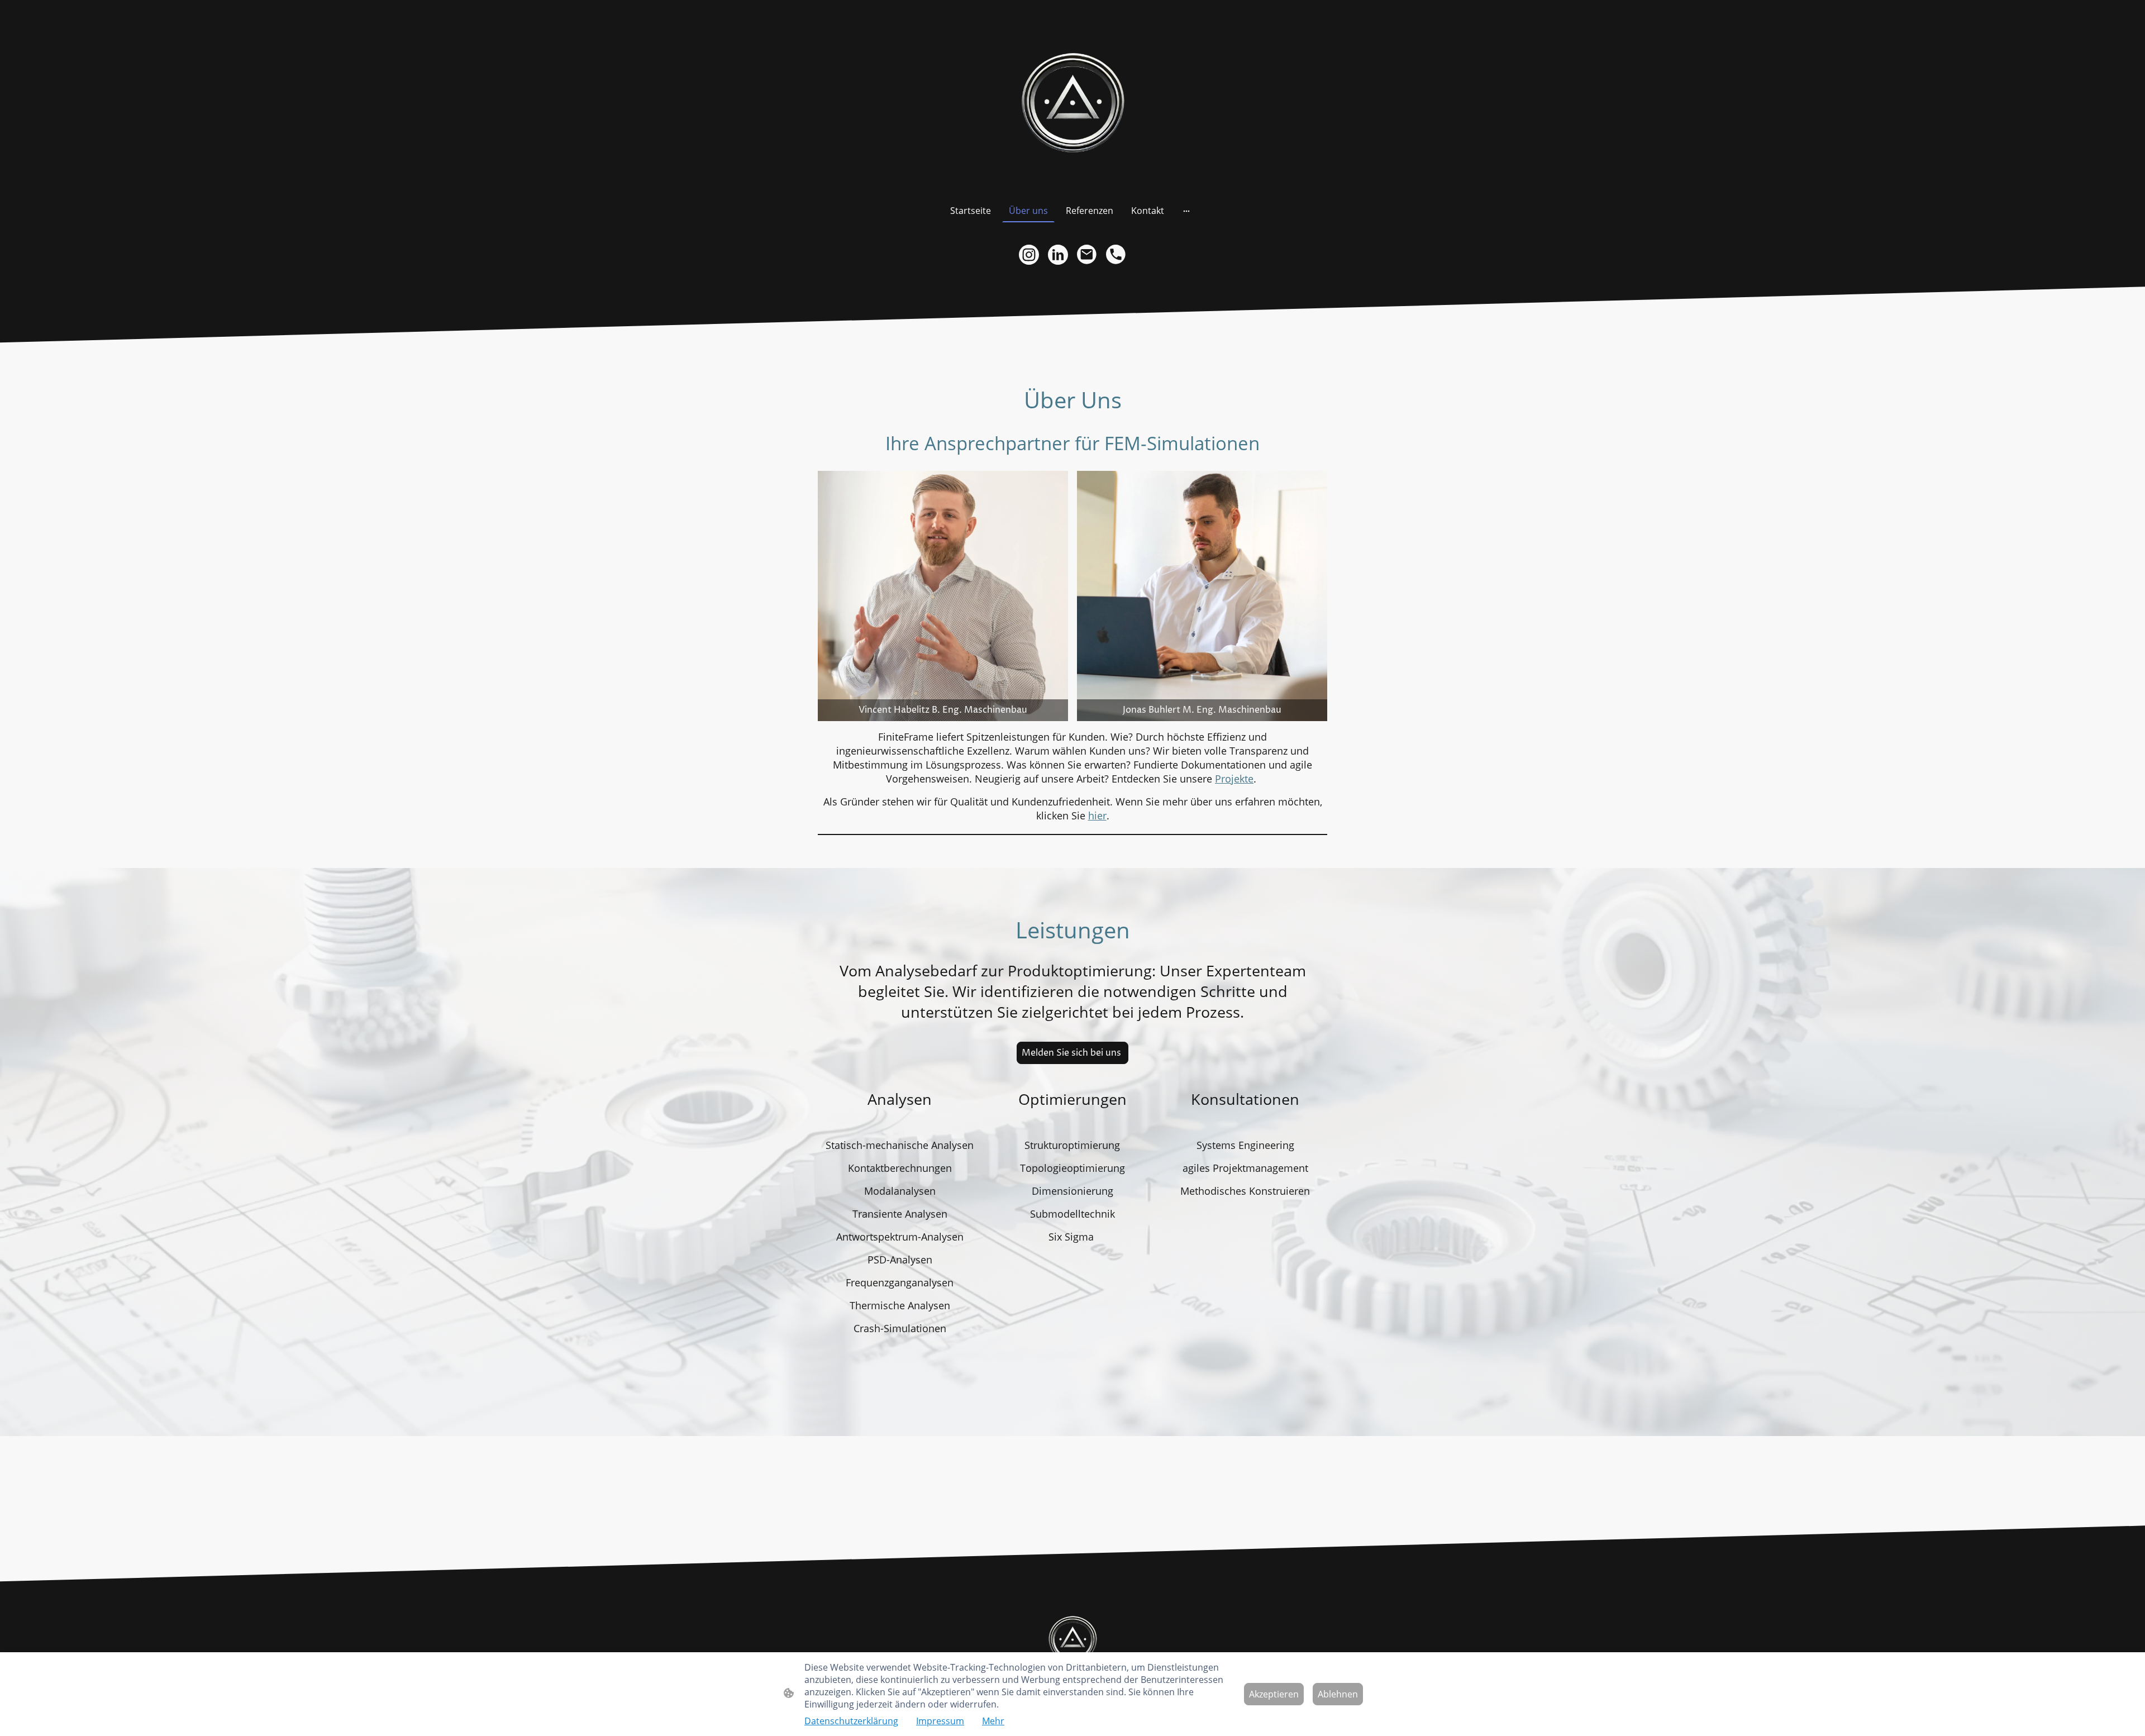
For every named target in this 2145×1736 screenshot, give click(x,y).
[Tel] (1116, 255)
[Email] (1087, 255)
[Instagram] (1029, 255)
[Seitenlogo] (1072, 99)
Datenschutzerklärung (851, 1721)
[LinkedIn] (1058, 255)
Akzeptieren (1274, 1694)
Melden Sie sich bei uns (1072, 1053)
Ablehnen (1338, 1694)
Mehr (993, 1721)
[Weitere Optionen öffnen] (1186, 211)
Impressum (940, 1721)
